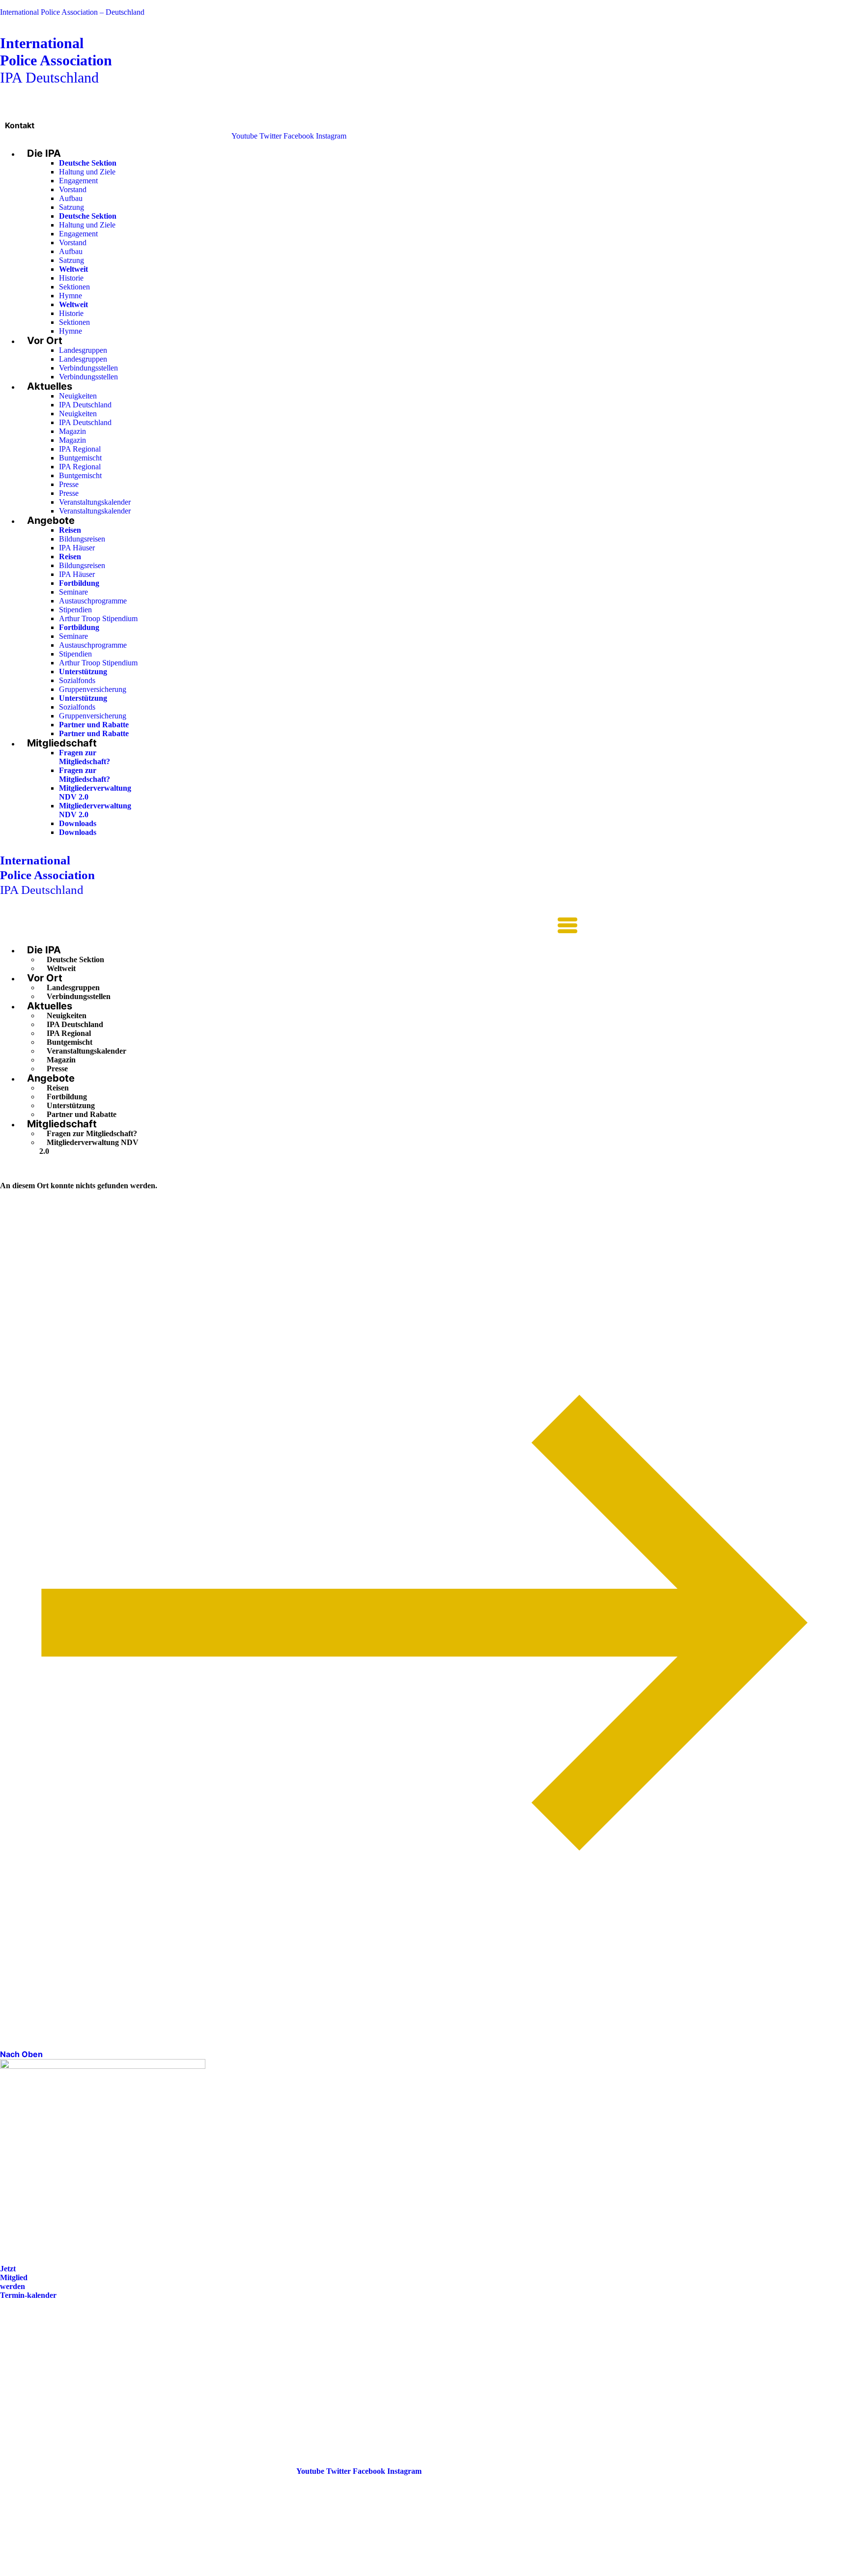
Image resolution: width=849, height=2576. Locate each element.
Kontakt (20, 125)
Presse (69, 484)
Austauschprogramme (93, 601)
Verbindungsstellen (88, 368)
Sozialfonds (77, 680)
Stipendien (75, 610)
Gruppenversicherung (93, 689)
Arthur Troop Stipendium (98, 618)
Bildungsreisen (82, 539)
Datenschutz (21, 2391)
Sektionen (74, 287)
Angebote (51, 520)
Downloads (78, 823)
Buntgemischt (80, 458)
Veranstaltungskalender (95, 502)
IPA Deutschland (56, 60)
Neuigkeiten (78, 396)
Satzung (71, 207)
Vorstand (73, 189)
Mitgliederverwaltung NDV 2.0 (89, 1147)
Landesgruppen (83, 350)
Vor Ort (45, 341)
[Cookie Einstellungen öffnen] (74, 2571)
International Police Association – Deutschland (72, 12)
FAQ (8, 2363)
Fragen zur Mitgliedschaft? (85, 757)
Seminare (73, 592)
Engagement (78, 181)
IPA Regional (80, 449)
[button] (289, 926)
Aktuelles (50, 386)
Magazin (72, 431)
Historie (71, 278)
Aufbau (71, 198)
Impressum (19, 2377)
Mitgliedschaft (62, 743)
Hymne (71, 296)
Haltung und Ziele (87, 172)
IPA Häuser (77, 548)
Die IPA (44, 153)
